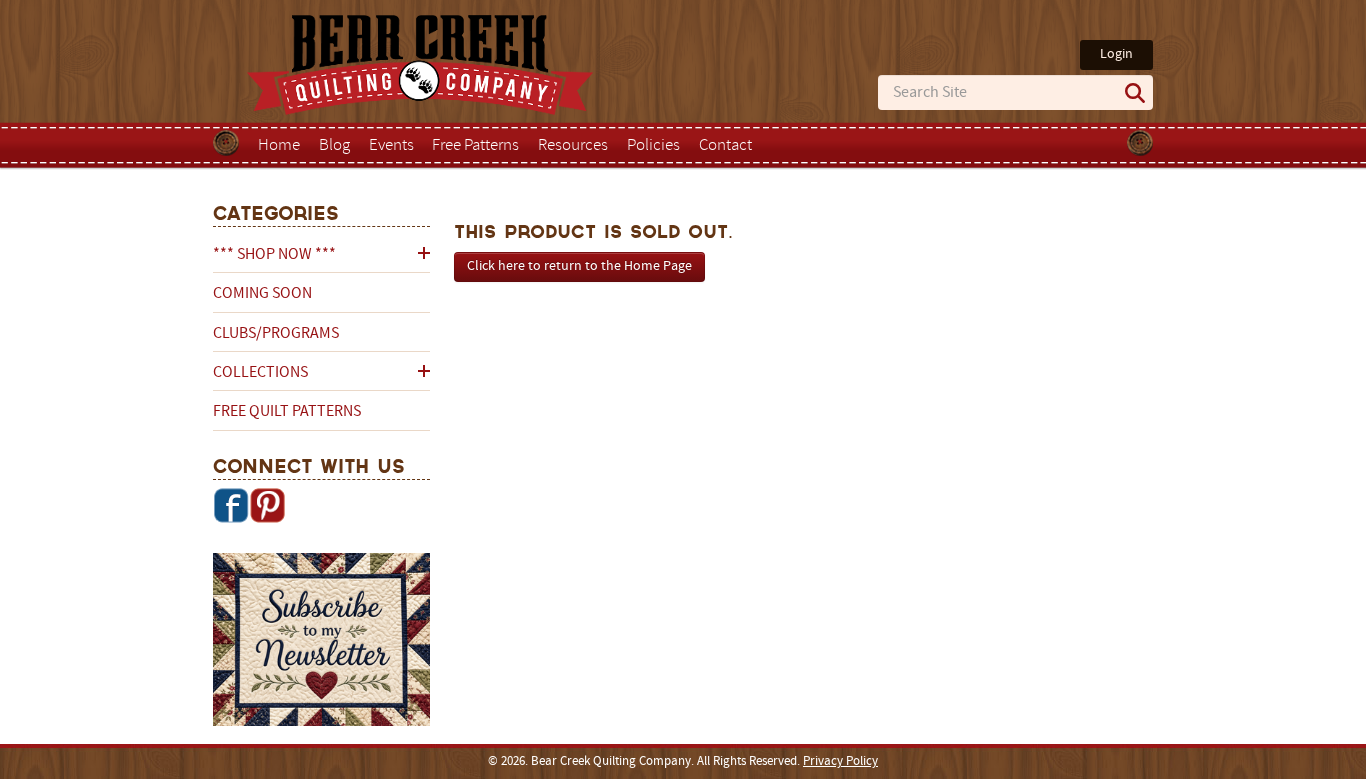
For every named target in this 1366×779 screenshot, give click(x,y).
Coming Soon (262, 294)
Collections (260, 373)
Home (279, 146)
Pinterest (267, 505)
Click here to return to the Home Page (579, 266)
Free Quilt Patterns (287, 412)
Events (391, 146)
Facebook (231, 505)
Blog (334, 146)
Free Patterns (475, 146)
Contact (725, 146)
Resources (573, 146)
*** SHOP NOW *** (274, 255)
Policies (653, 146)
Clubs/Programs (276, 334)
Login (1116, 54)
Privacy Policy (840, 762)
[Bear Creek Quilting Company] (321, 643)
